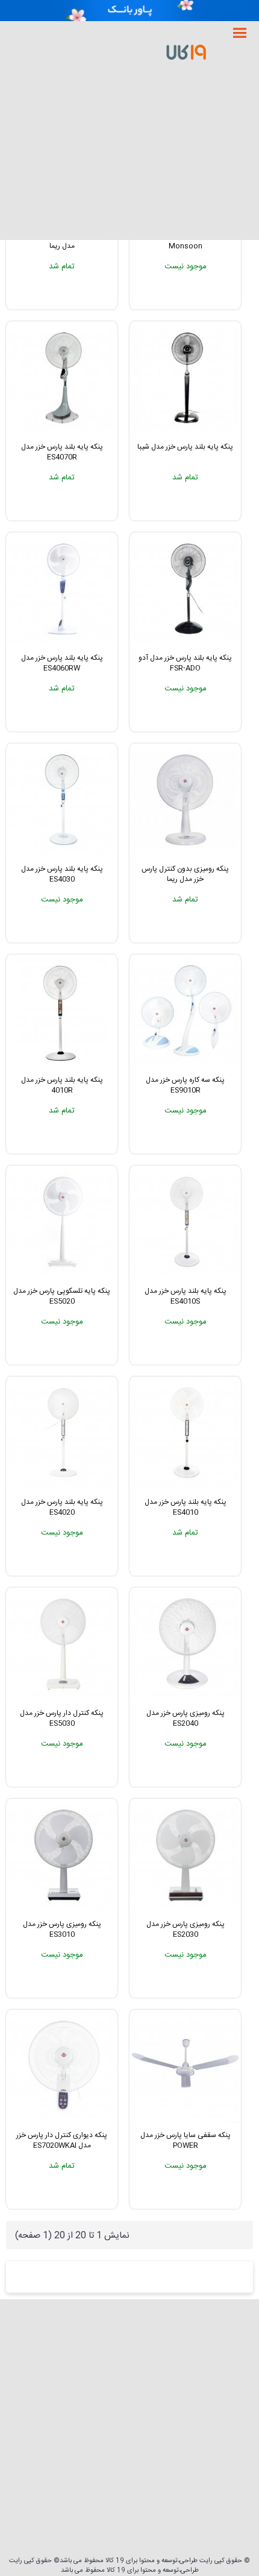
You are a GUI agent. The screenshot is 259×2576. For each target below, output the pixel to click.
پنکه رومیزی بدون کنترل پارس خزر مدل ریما (185, 874)
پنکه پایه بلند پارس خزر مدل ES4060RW (62, 663)
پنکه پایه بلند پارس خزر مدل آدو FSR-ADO (185, 663)
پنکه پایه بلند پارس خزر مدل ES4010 (186, 1507)
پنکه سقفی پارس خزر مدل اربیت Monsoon (185, 241)
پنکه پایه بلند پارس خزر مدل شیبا (185, 447)
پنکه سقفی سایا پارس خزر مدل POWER (186, 2140)
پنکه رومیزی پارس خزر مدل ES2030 (186, 1929)
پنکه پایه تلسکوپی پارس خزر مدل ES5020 (62, 1296)
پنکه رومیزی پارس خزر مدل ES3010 (62, 1929)
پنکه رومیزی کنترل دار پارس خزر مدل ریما (62, 241)
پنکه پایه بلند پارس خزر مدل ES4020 (62, 1507)
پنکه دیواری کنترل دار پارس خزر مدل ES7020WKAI (62, 2140)
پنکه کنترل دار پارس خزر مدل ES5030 (62, 1718)
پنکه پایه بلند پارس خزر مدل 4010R (62, 1085)
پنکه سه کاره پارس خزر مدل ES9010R (185, 1085)
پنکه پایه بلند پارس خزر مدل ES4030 (62, 874)
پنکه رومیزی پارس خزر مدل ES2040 (186, 1718)
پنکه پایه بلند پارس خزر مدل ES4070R (62, 452)
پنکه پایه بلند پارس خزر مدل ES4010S (186, 1296)
